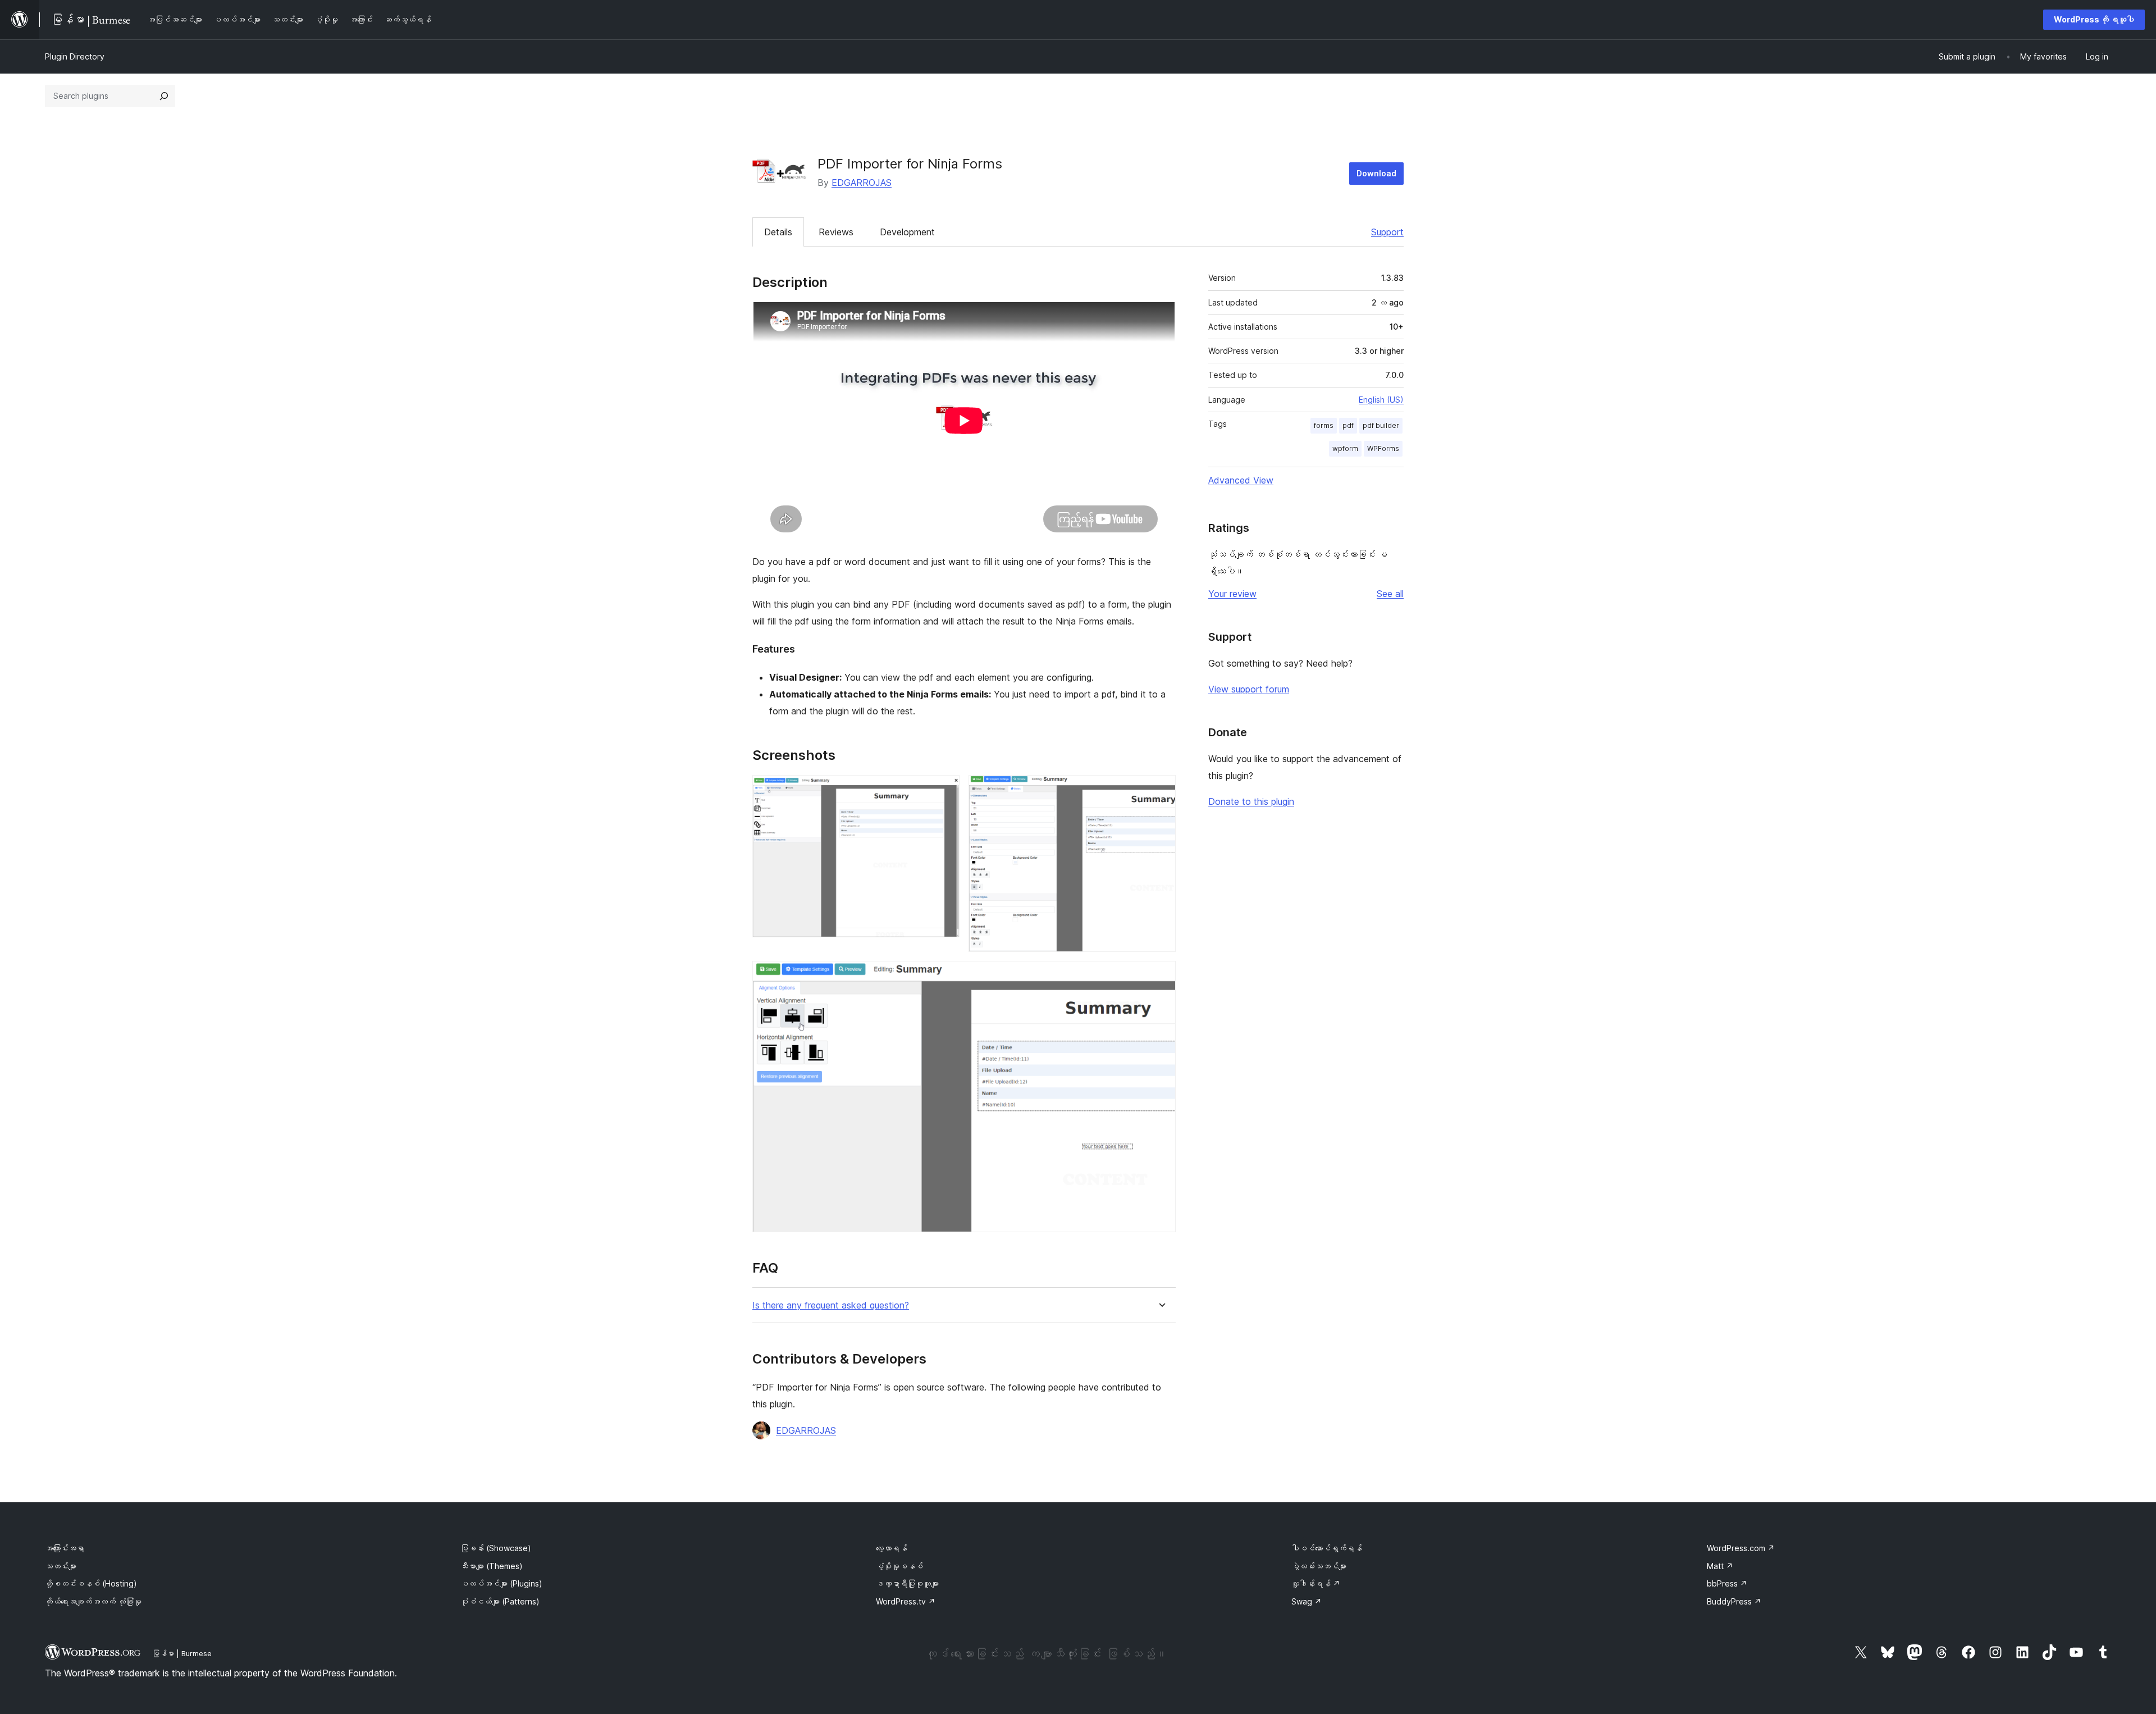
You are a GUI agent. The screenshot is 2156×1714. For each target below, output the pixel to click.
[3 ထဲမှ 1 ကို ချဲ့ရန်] (944, 790)
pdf (1348, 425)
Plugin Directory (75, 56)
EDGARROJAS (862, 183)
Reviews (836, 232)
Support (1387, 232)
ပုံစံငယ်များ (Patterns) (500, 1601)
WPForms (1383, 448)
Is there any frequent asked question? (831, 1305)
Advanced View (1241, 480)
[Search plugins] (164, 96)
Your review (1232, 594)
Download (1376, 173)
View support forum (1249, 689)
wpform (1345, 448)
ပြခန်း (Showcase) (496, 1548)
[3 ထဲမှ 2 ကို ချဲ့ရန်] (1161, 790)
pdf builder (1381, 425)
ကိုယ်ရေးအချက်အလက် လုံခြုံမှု (93, 1601)
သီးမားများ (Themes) (492, 1566)
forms (1324, 425)
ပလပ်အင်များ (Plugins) (501, 1583)
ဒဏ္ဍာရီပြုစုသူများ (907, 1583)
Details (778, 232)
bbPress (1727, 1583)
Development (907, 232)
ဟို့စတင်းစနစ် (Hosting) (91, 1583)
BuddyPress (1734, 1601)
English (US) (1381, 400)
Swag (1307, 1601)
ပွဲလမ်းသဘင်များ (1319, 1566)
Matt (1720, 1566)
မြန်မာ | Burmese (182, 1653)
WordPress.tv (906, 1601)
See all (1390, 594)
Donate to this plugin (1251, 801)
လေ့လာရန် (892, 1548)
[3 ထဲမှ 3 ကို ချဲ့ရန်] (1161, 976)
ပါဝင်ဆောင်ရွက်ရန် (1327, 1548)
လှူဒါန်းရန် (1316, 1583)
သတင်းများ (61, 1566)
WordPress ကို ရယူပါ (2094, 19)
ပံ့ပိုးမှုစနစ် (899, 1566)
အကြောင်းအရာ (65, 1548)
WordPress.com (1741, 1548)
